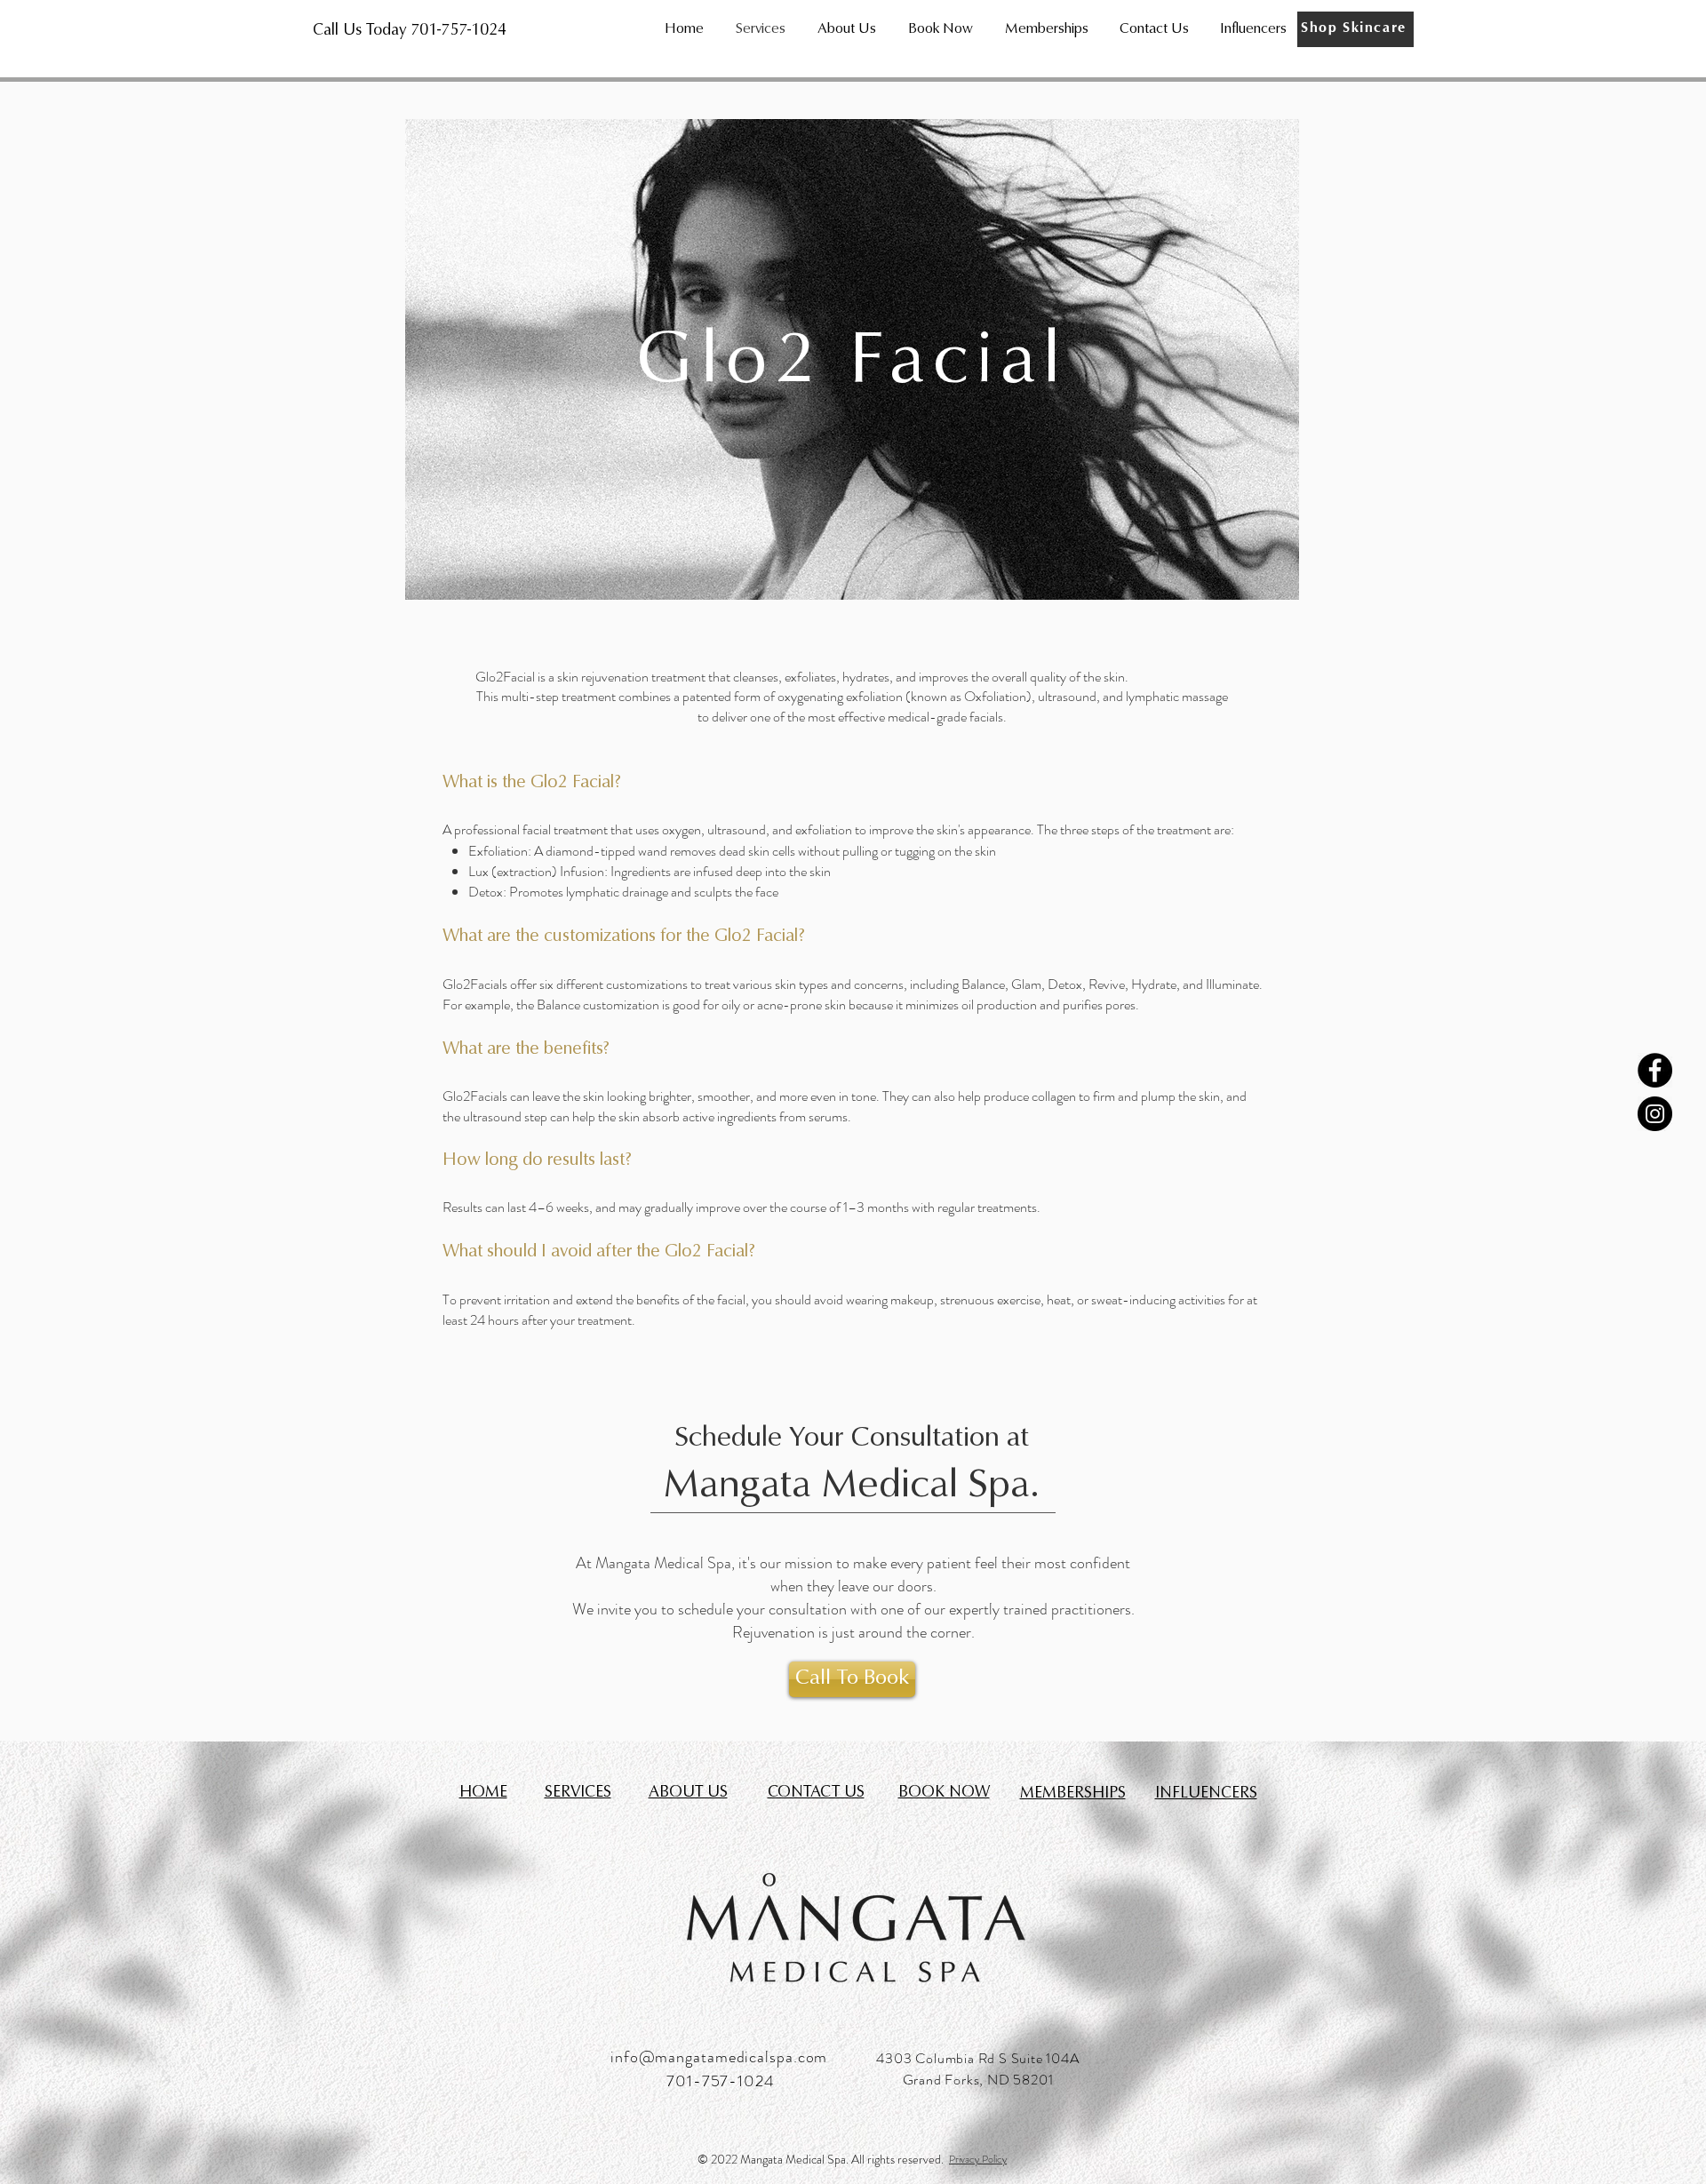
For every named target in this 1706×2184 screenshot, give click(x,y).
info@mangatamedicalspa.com (719, 2057)
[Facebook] (1655, 1070)
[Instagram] (1655, 1114)
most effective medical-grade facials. (906, 717)
